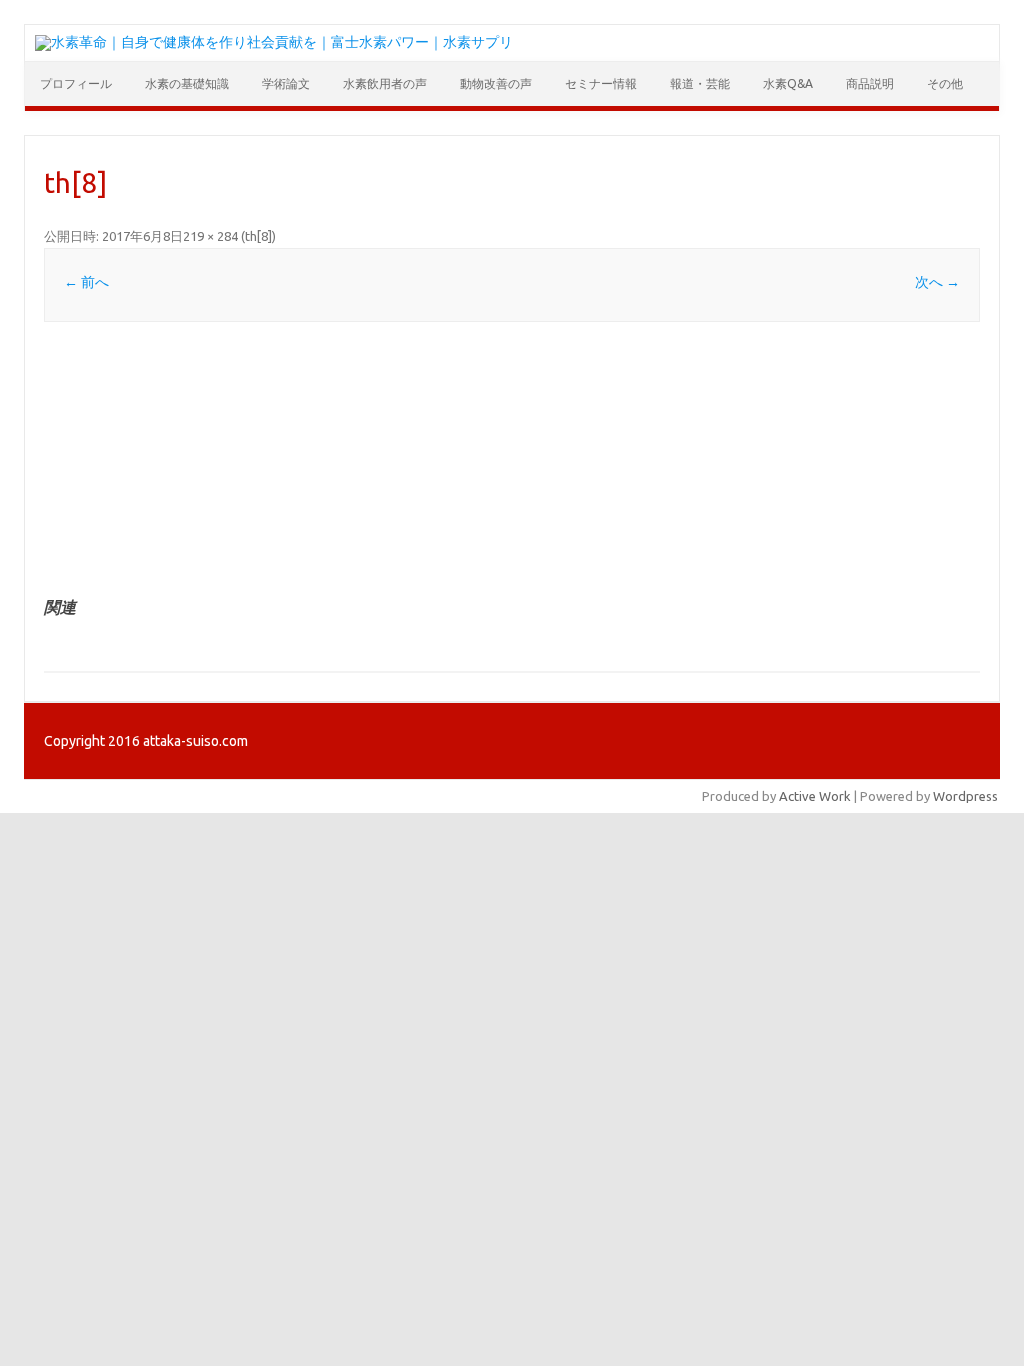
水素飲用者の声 (385, 83)
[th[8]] (511, 459)
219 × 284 (210, 236)
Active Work (815, 796)
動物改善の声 (496, 83)
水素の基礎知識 (187, 83)
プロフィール (76, 83)
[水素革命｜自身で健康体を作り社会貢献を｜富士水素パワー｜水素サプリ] (274, 42)
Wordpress (965, 796)
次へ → (937, 282)
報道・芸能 (700, 83)
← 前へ (86, 282)
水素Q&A (788, 83)
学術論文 (286, 83)
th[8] (258, 236)
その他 (945, 83)
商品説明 (870, 83)
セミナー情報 (601, 83)
